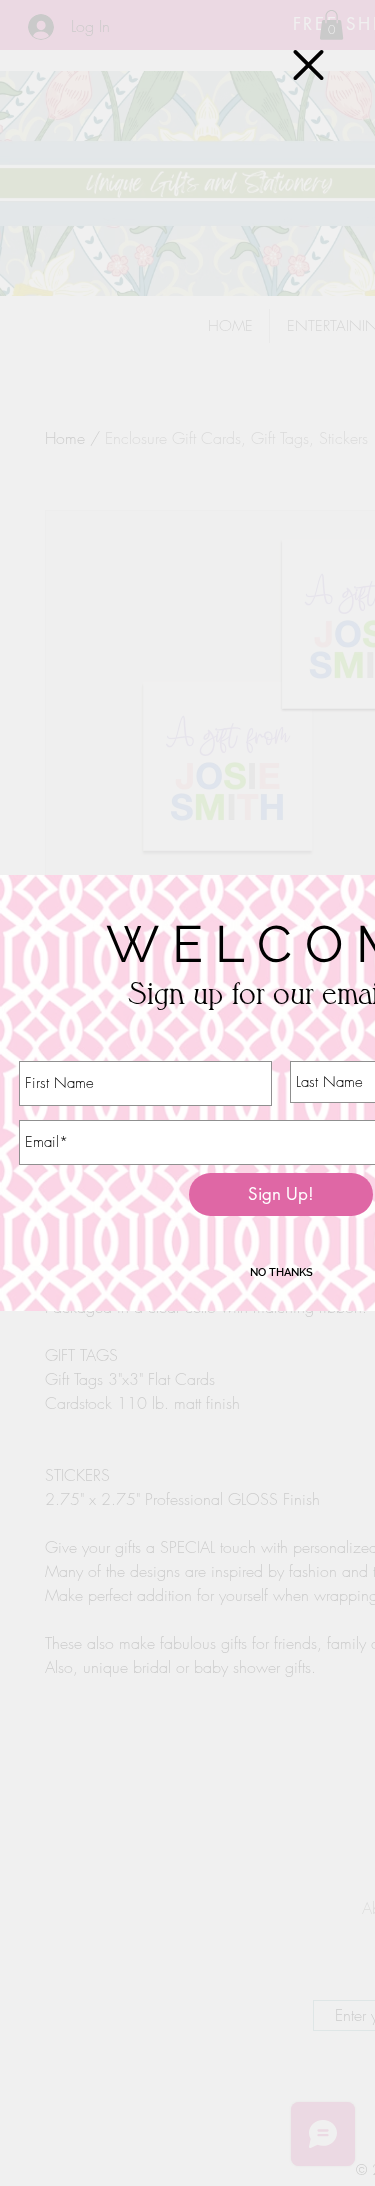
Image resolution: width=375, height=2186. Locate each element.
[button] (308, 65)
